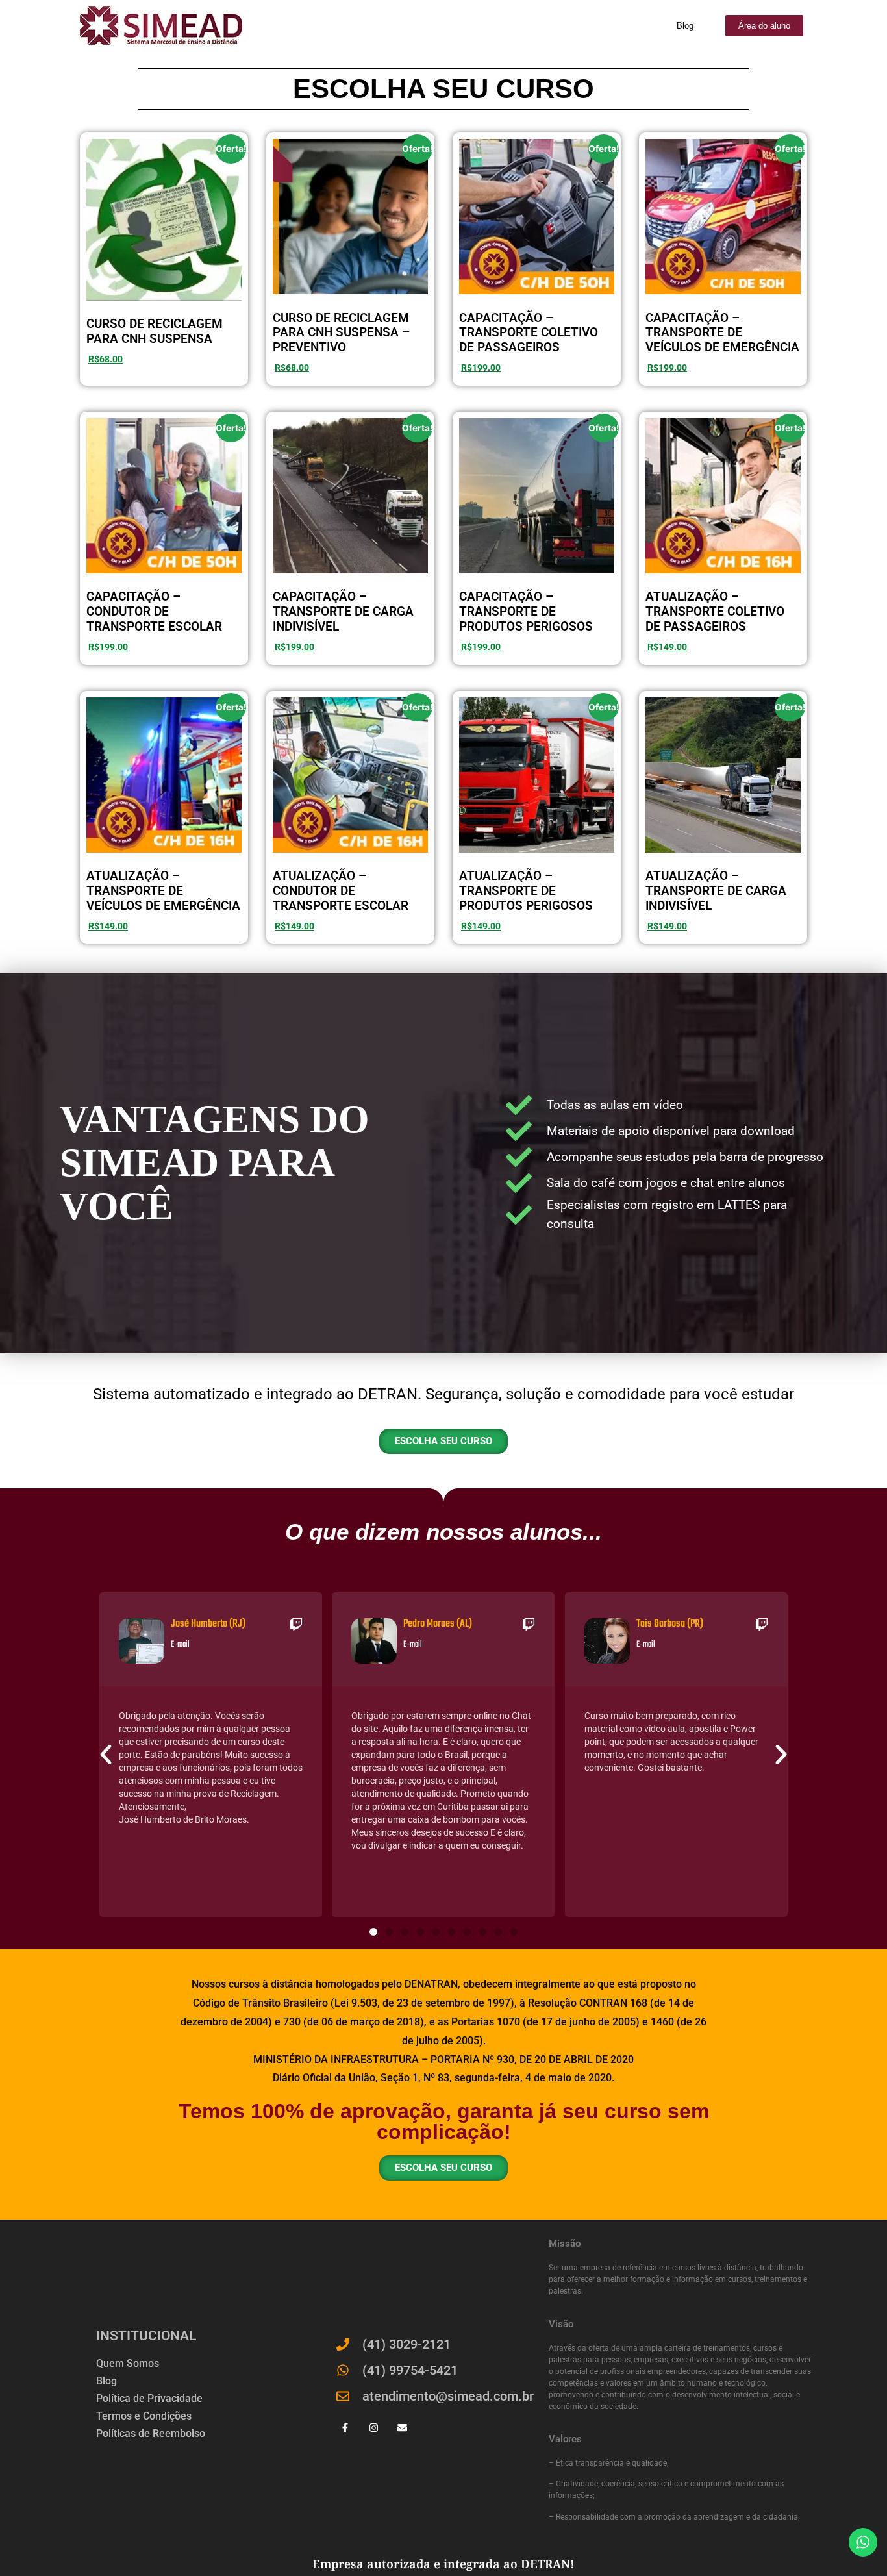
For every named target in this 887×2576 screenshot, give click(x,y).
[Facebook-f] (345, 2428)
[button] (106, 1755)
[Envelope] (402, 2428)
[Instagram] (374, 2428)
